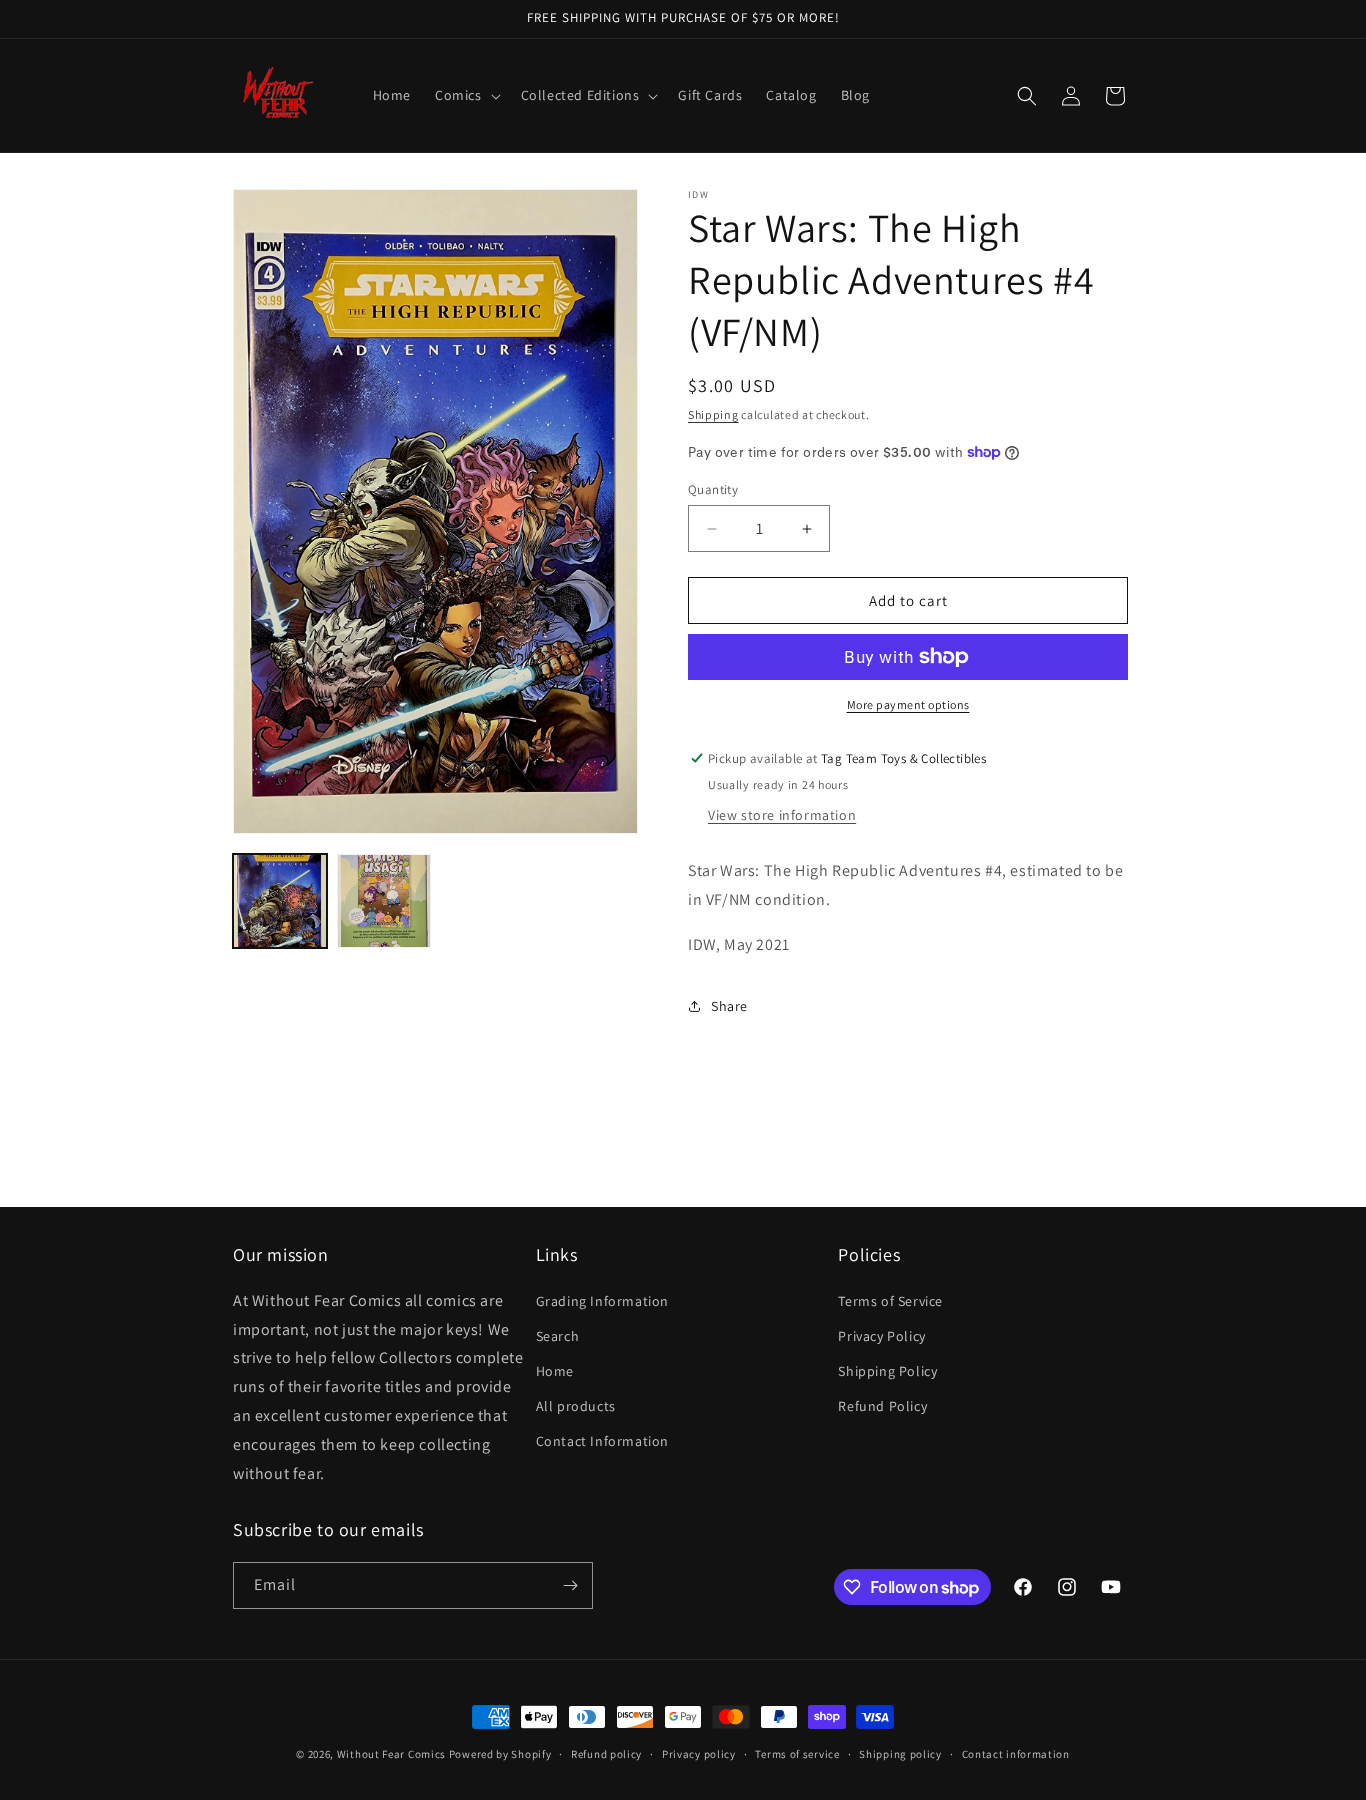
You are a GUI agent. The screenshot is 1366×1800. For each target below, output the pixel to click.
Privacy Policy (881, 1336)
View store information (782, 815)
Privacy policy (699, 1754)
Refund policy (606, 1754)
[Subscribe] (570, 1585)
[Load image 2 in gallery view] (384, 901)
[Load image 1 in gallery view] (280, 901)
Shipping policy (900, 1754)
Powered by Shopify (500, 1754)
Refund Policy (882, 1406)
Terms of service (797, 1754)
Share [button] (729, 1006)
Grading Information (602, 1301)
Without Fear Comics (391, 1754)
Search (558, 1336)
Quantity (713, 489)
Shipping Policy (887, 1371)
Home (555, 1371)
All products (576, 1406)
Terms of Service (890, 1301)
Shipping (713, 414)
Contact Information (602, 1441)
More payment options (908, 704)
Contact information (1016, 1754)
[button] (466, 95)
